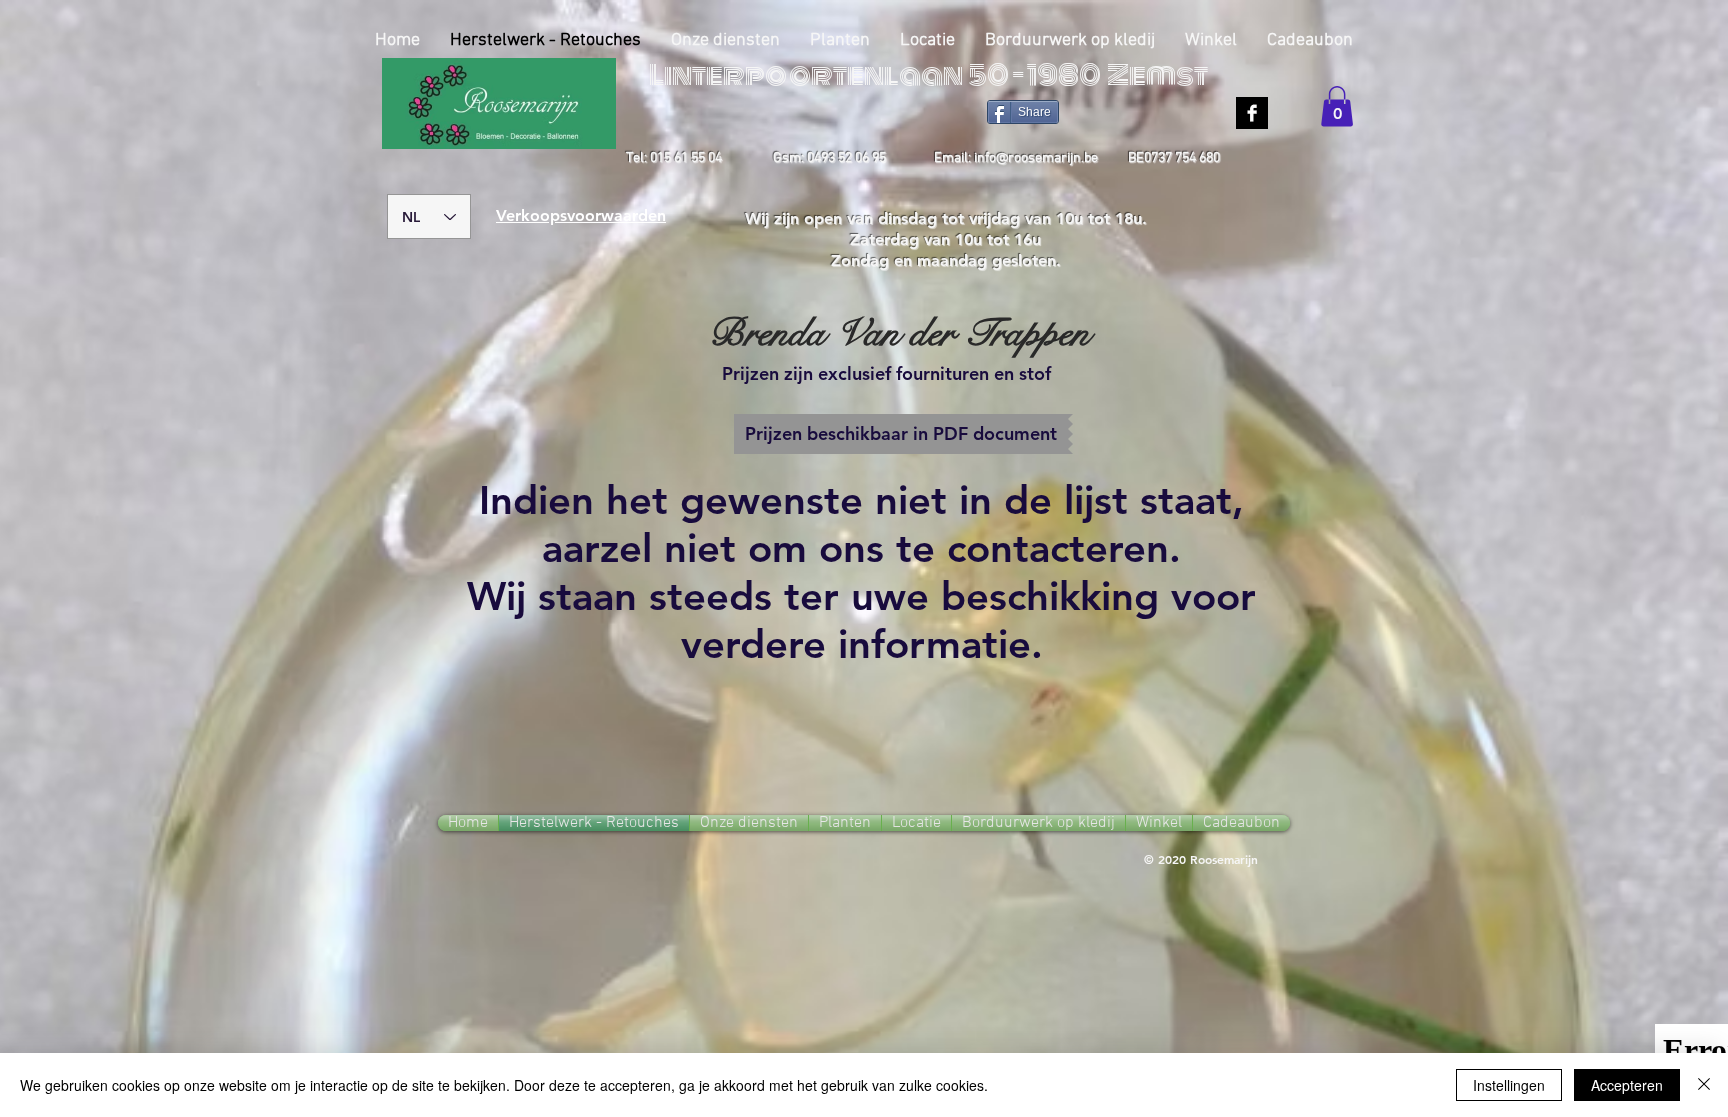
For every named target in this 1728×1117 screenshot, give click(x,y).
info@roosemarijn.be (1036, 158)
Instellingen (1509, 1085)
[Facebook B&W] (1252, 113)
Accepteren (1627, 1085)
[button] (1337, 106)
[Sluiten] (1704, 1085)
